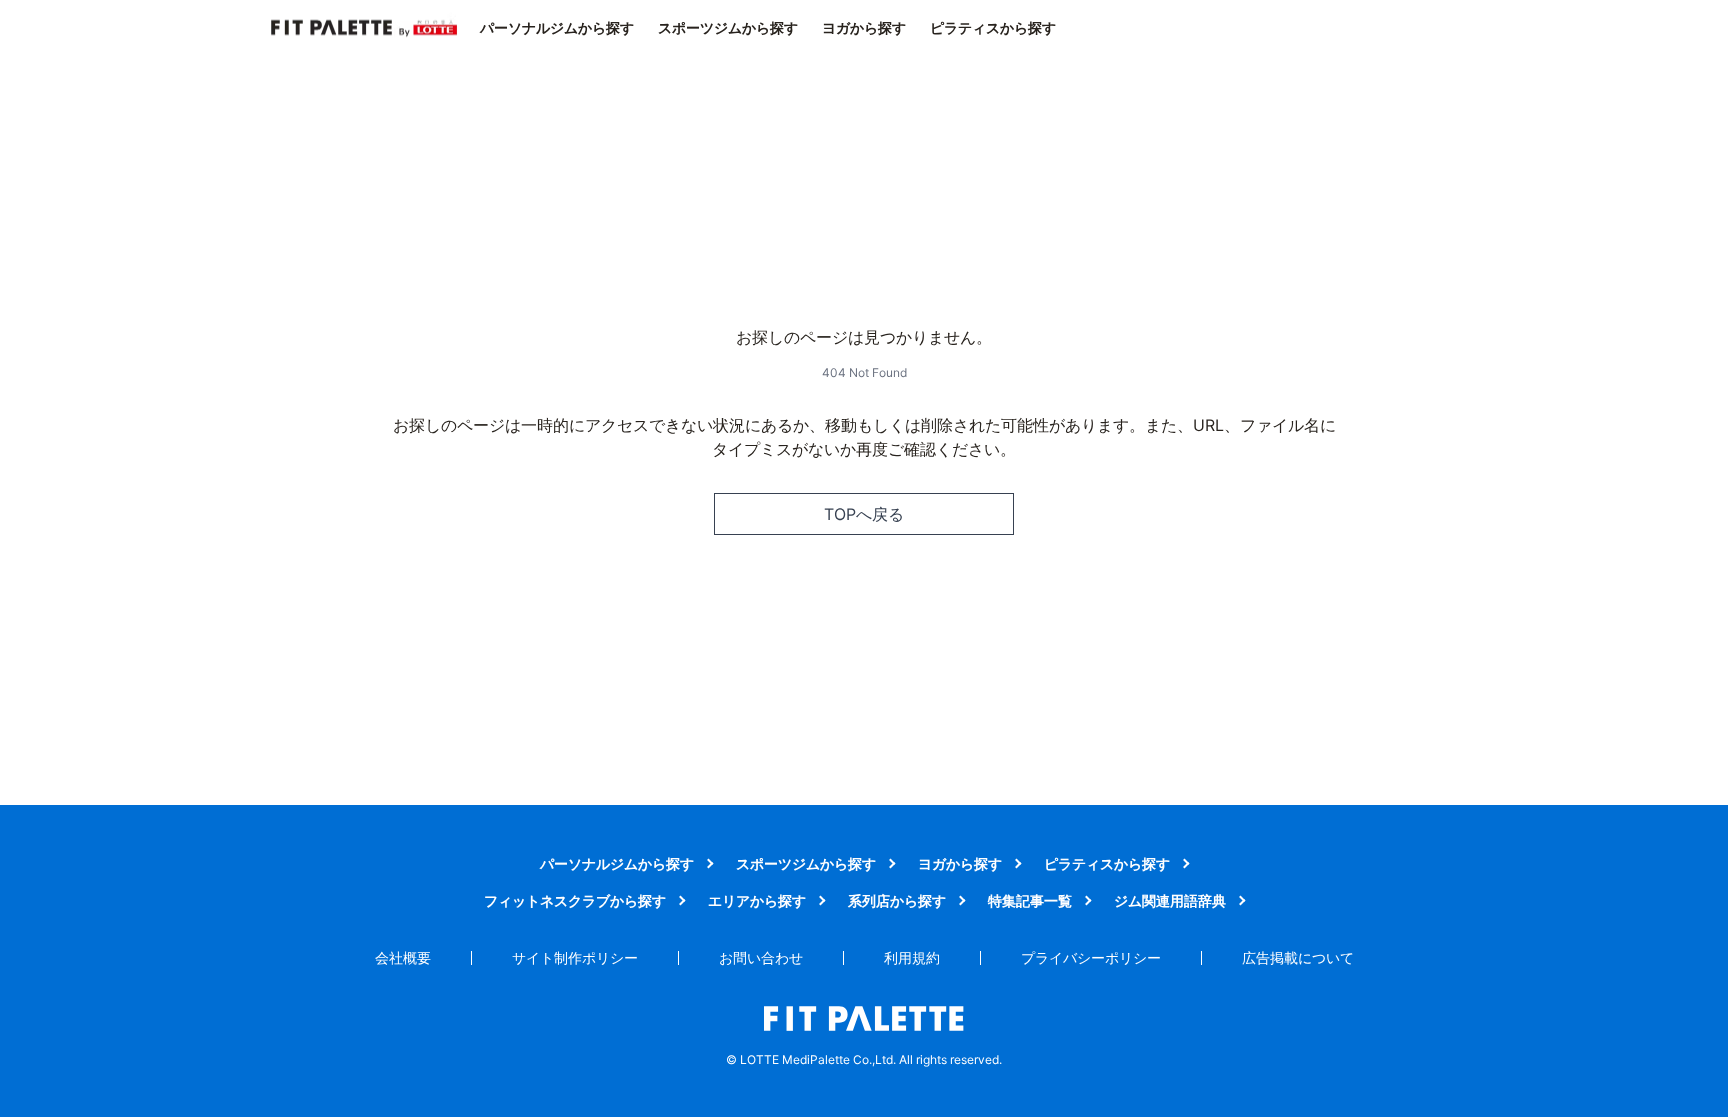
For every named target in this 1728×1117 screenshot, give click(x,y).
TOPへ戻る (864, 514)
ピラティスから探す (993, 28)
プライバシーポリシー (1091, 957)
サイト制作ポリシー (575, 957)
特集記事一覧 (1030, 900)
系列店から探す (897, 900)
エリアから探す (757, 900)
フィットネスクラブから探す (575, 900)
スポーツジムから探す (728, 28)
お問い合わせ (761, 957)
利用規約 (912, 957)
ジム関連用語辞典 (1170, 900)
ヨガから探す (864, 28)
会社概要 (403, 957)
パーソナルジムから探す (557, 28)
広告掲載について (1298, 957)
